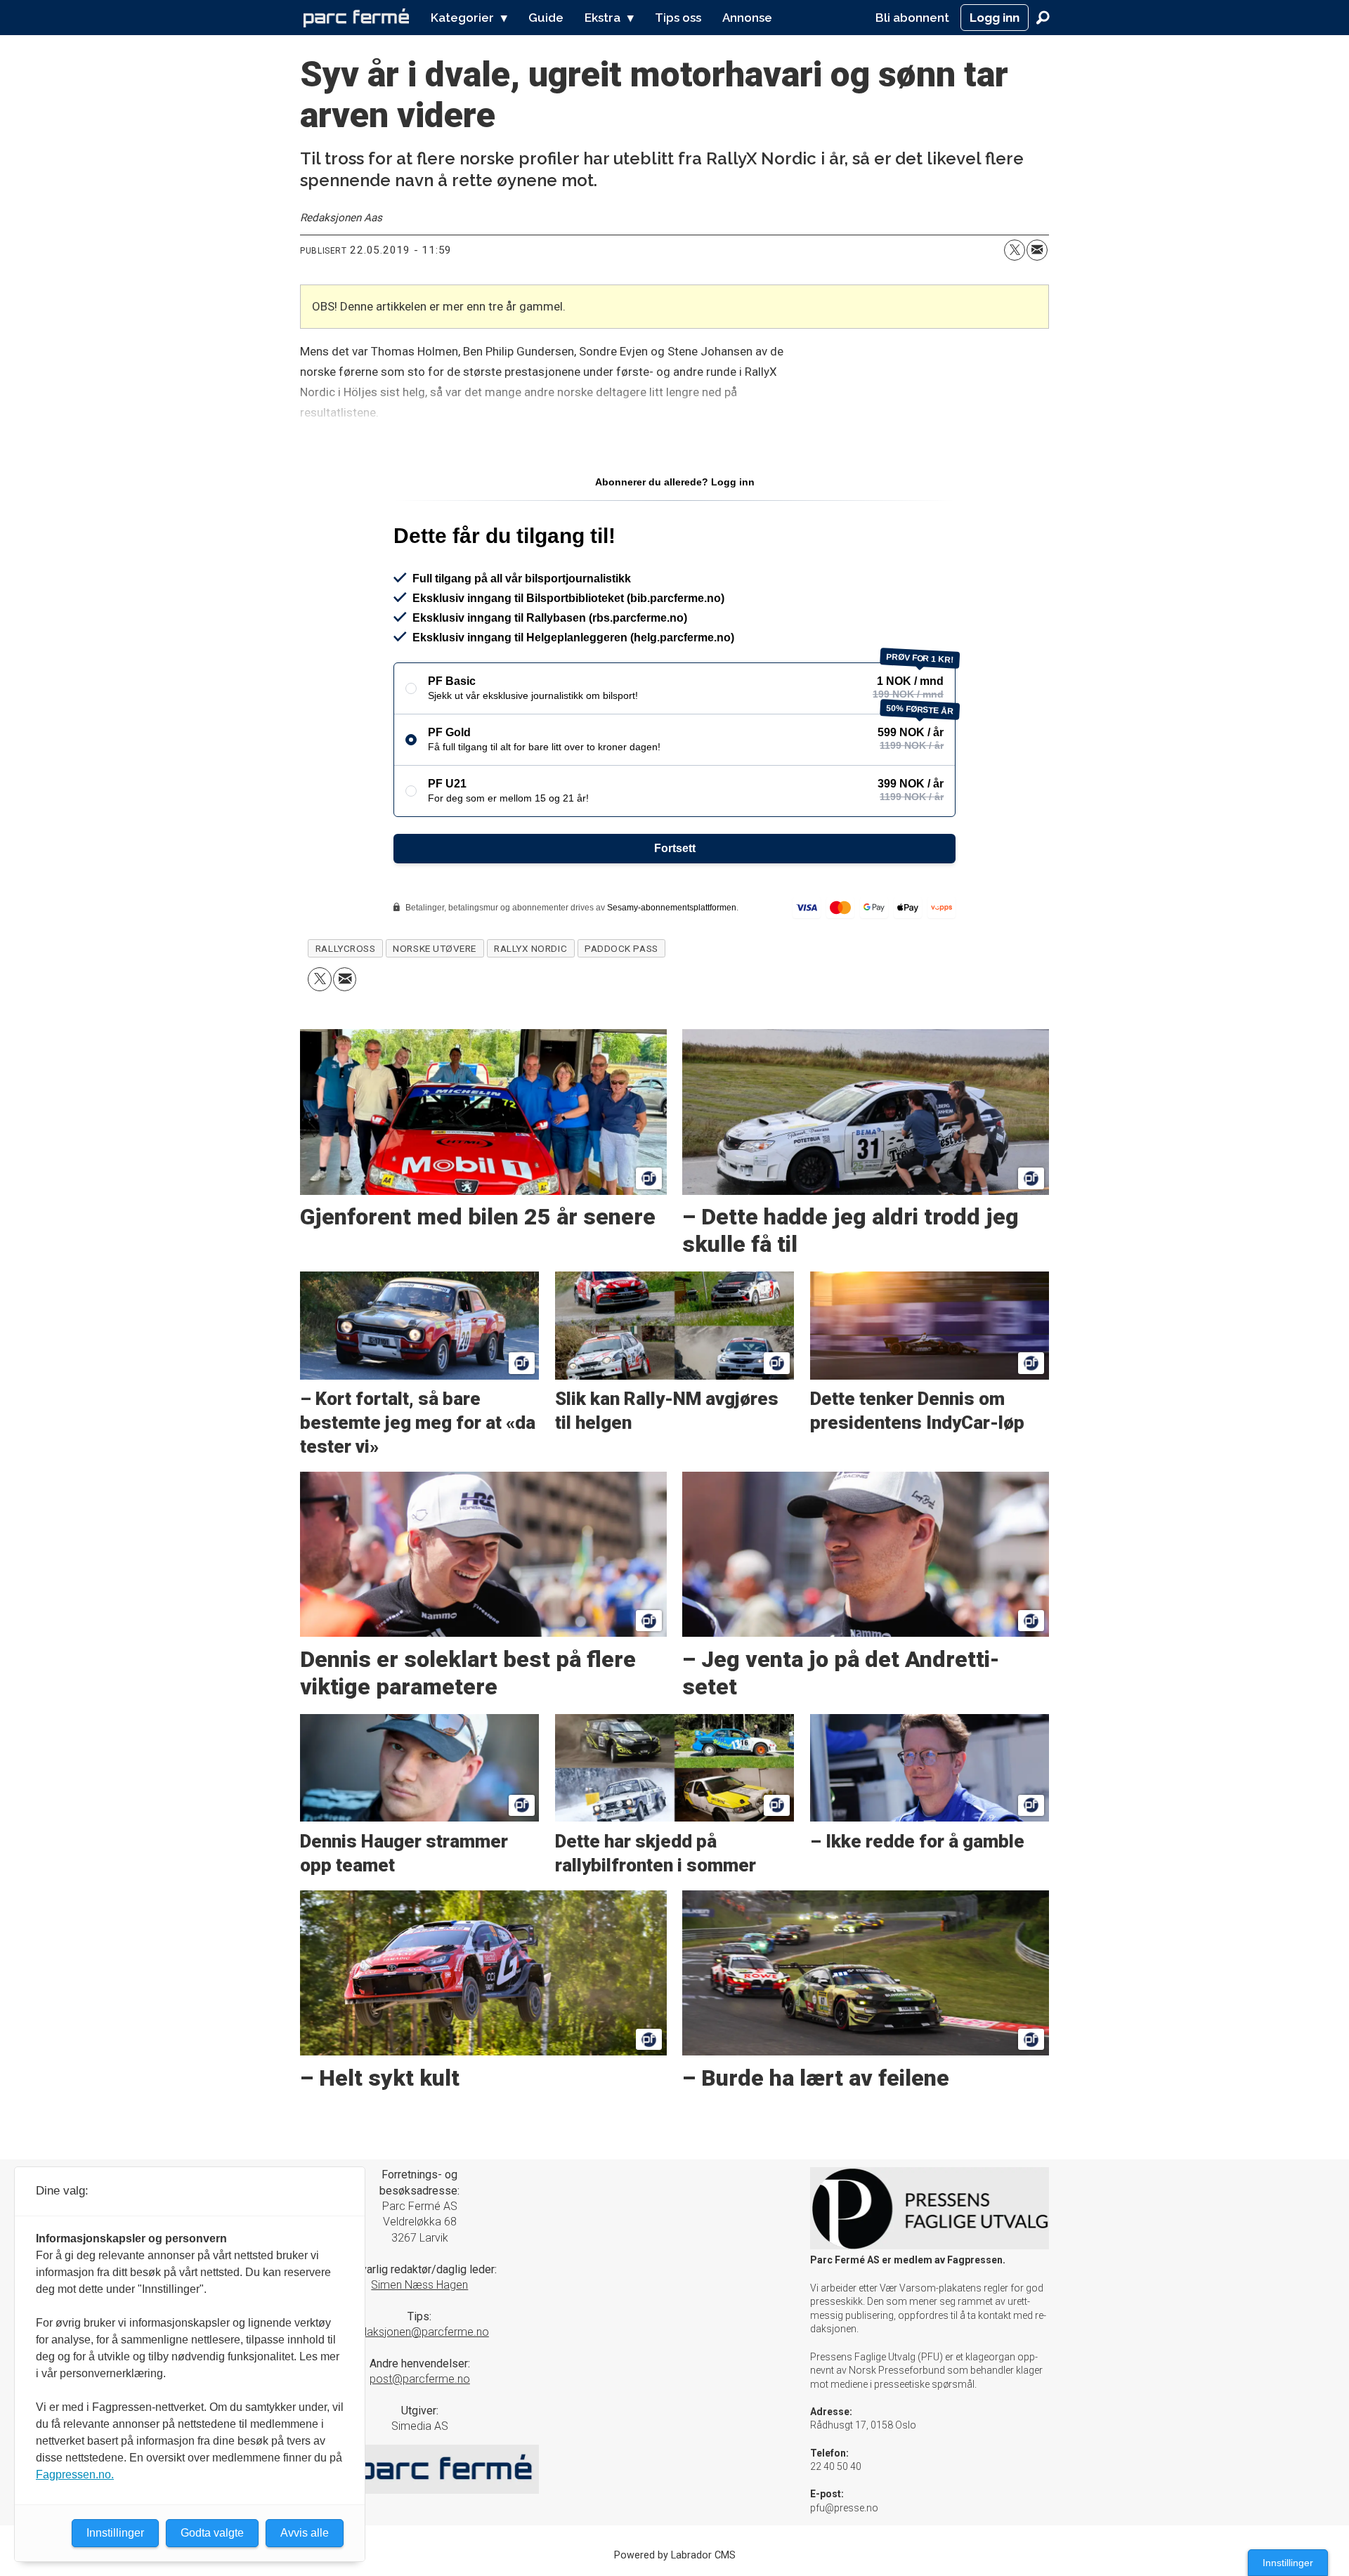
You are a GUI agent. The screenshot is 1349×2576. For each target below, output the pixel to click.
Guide (546, 18)
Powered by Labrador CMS (675, 2555)
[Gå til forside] (356, 18)
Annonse (747, 18)
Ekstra (602, 18)
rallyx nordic (530, 948)
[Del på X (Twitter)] (1015, 250)
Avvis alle (305, 2533)
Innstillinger (1288, 2563)
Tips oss (678, 18)
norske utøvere (435, 948)
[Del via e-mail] (1037, 250)
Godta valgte (212, 2533)
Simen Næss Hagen (419, 2285)
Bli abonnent (912, 18)
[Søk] (1043, 18)
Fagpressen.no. (75, 2474)
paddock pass (621, 948)
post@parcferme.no (420, 2379)
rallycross (345, 948)
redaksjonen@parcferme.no (420, 2332)
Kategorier (462, 18)
